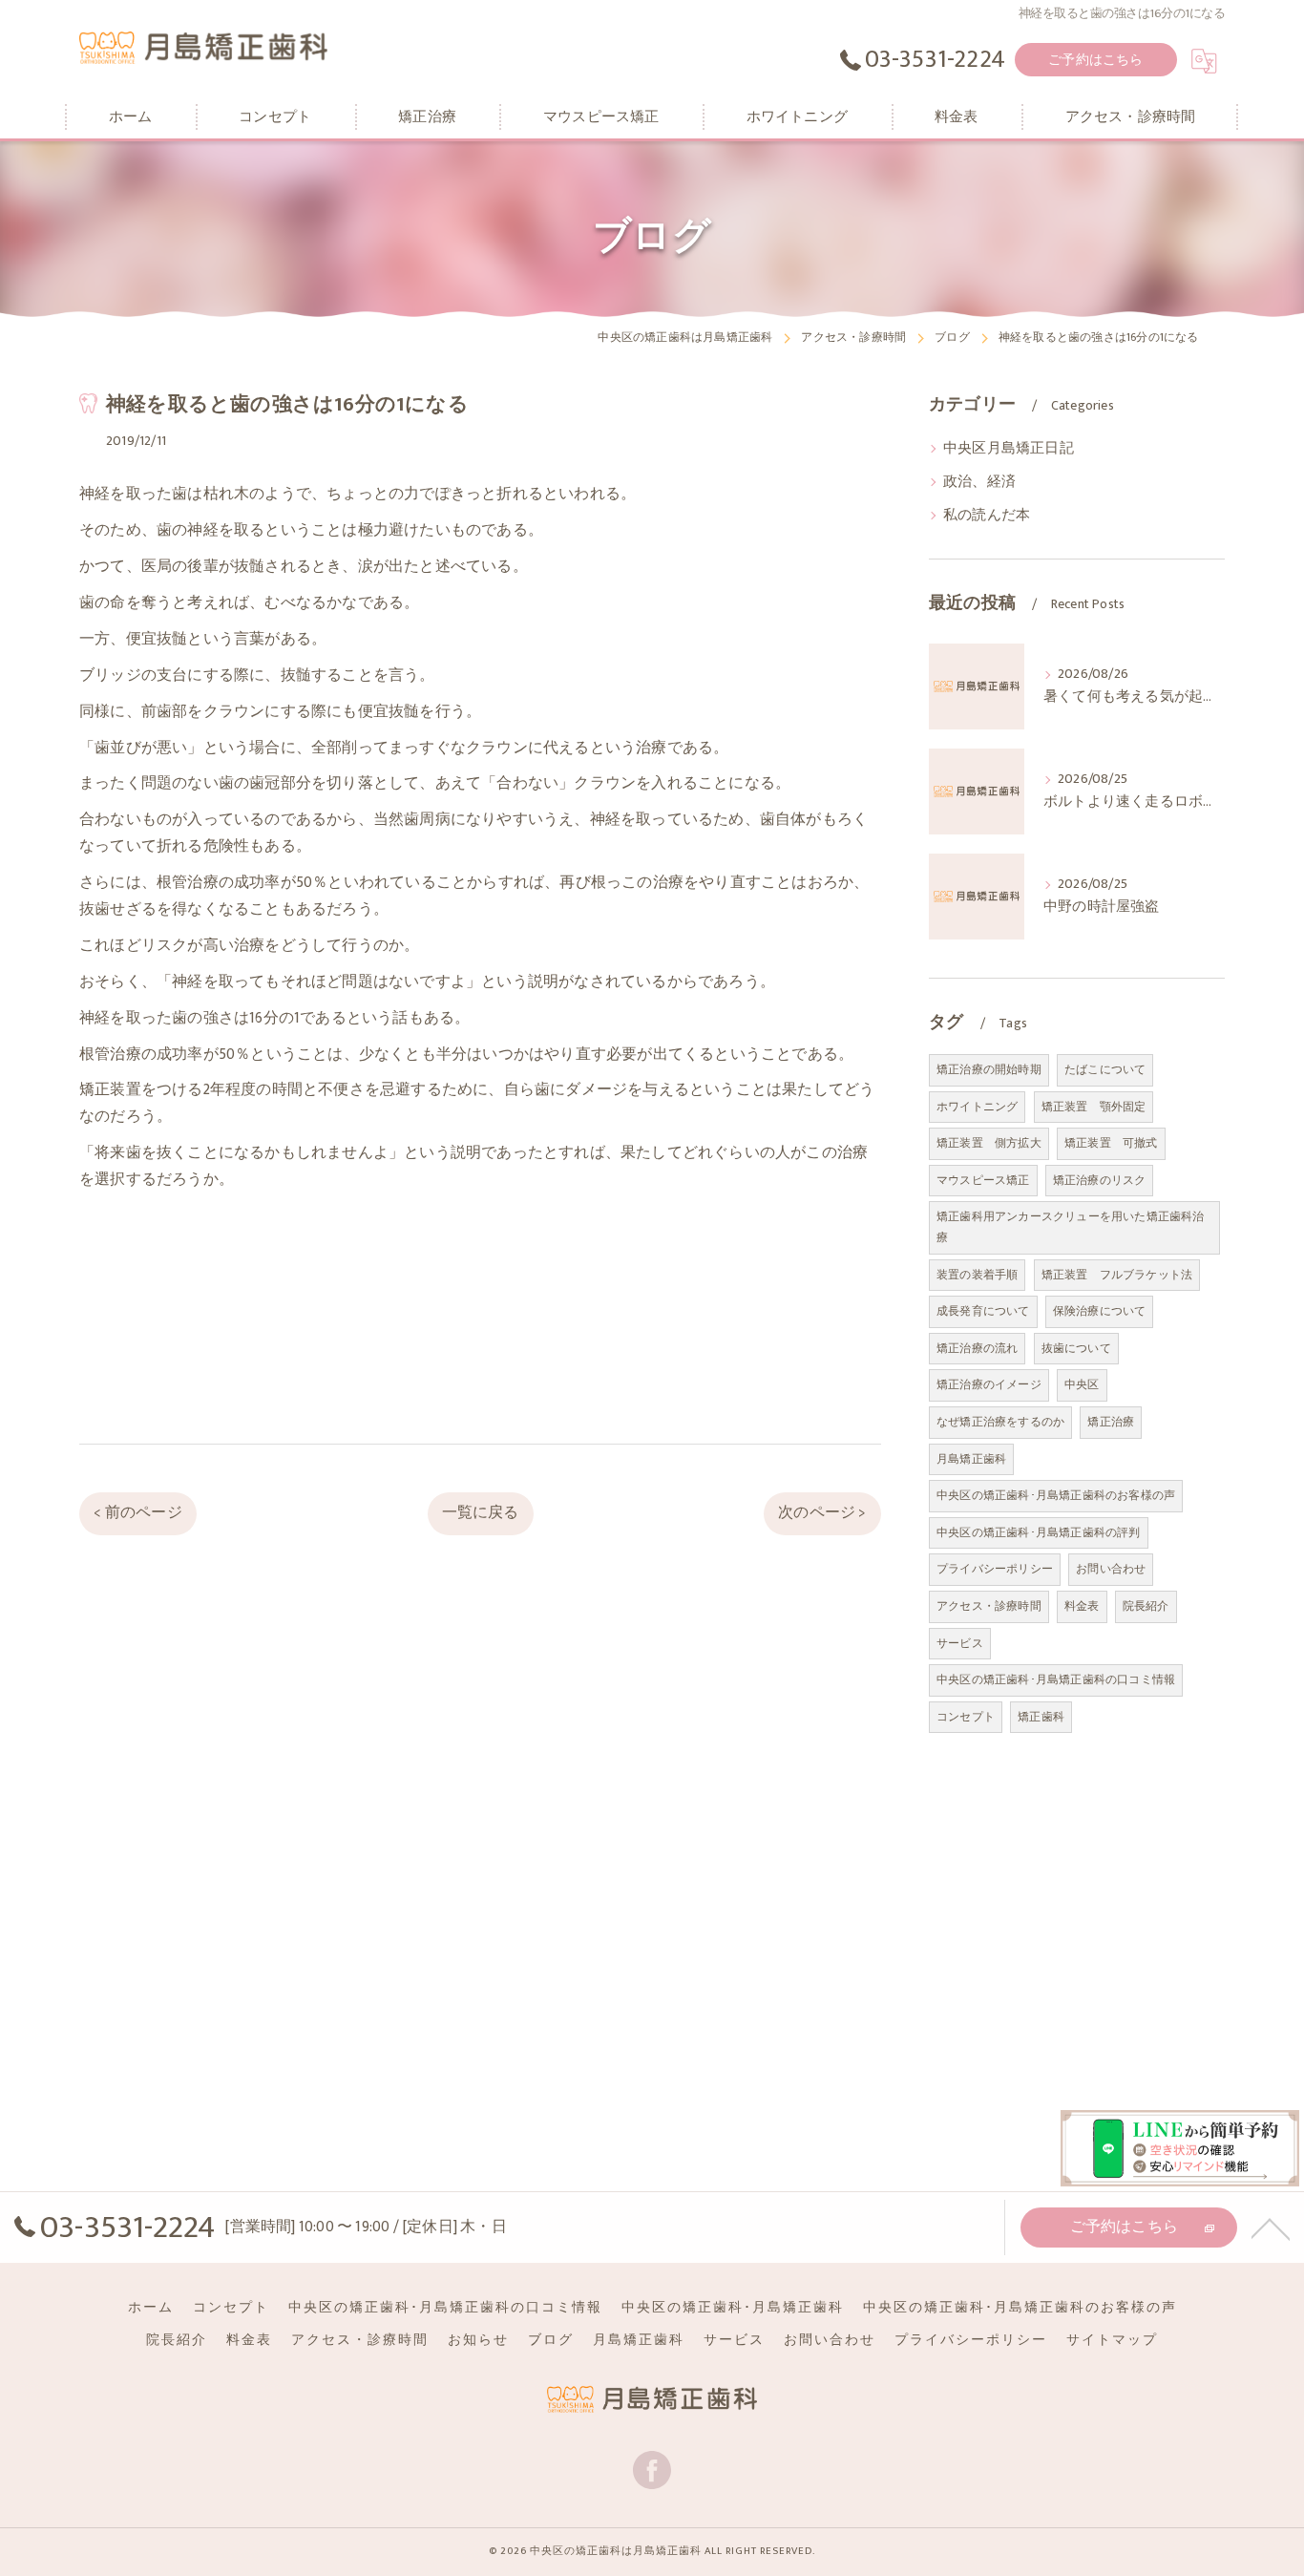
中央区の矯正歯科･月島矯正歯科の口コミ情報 (1056, 1679)
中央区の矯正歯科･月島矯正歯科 (733, 2308)
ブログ (551, 2340)
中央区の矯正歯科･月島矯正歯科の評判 (1039, 1532)
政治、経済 (979, 482)
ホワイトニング (977, 1107)
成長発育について (983, 1311)
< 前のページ (137, 1512)
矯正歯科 (1041, 1717)
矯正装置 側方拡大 (989, 1143)
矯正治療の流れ (977, 1348)
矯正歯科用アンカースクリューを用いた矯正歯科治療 (1071, 1227)
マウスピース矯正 (983, 1180)
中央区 (1082, 1384)
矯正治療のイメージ (989, 1384)
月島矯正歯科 (971, 1459)
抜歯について (1076, 1348)
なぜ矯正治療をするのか (1000, 1422)
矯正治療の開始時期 (989, 1069)
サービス (960, 1643)
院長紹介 (1146, 1606)
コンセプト (966, 1717)
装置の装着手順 (977, 1275)
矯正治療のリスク (1100, 1180)
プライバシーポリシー (995, 1569)
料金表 (1082, 1606)
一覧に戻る (481, 1512)
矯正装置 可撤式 (1111, 1143)
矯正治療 (1111, 1422)
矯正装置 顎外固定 (1094, 1107)
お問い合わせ (1111, 1569)
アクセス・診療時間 (989, 1606)
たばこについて (1105, 1069)
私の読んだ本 (987, 516)
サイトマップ (1112, 2340)
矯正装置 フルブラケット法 (1117, 1275)
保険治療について (1100, 1311)
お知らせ (478, 2340)
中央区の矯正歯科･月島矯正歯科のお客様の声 (1056, 1495)
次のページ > (822, 1512)
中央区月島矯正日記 (1009, 449)
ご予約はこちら (1095, 60)
